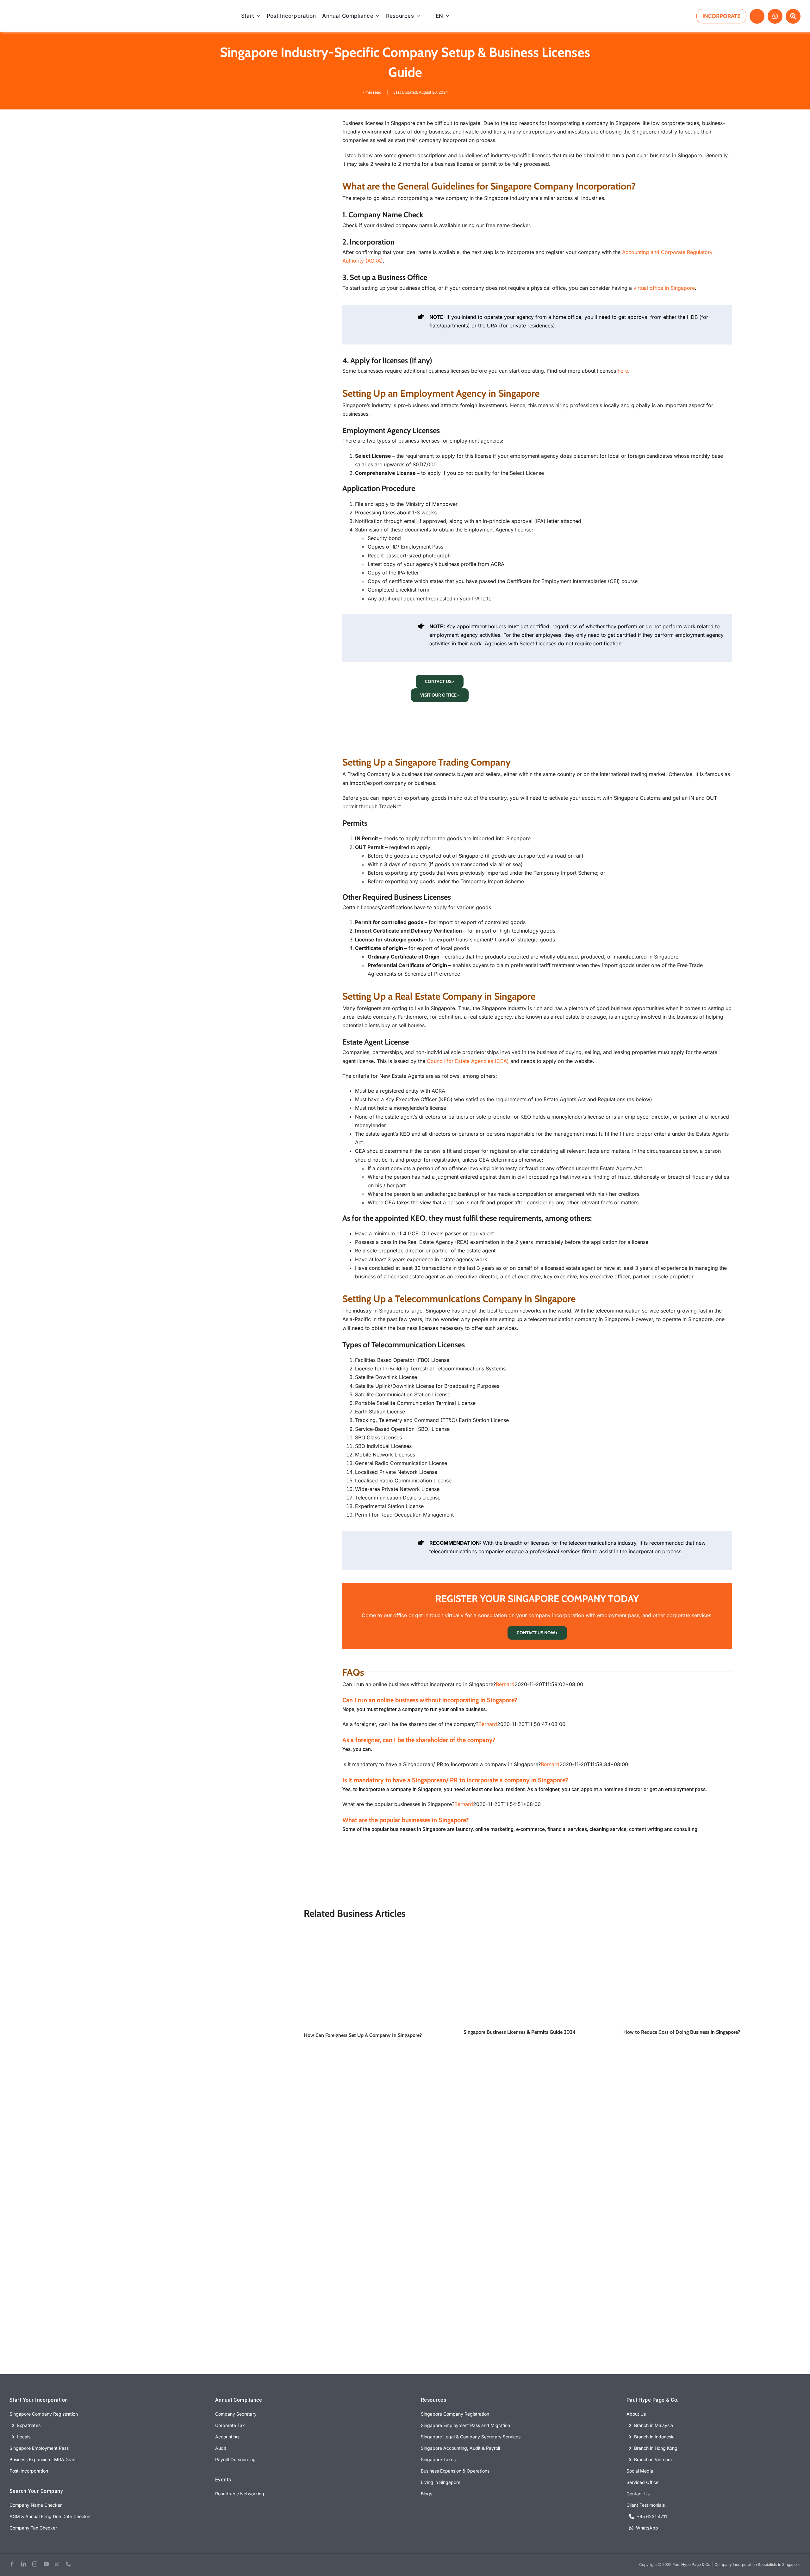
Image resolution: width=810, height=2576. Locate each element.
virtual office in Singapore (664, 288)
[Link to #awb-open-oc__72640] (793, 16)
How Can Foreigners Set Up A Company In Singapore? (363, 2035)
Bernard (505, 1684)
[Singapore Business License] (537, 1936)
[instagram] (35, 2564)
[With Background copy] (66, 10)
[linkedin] (23, 2564)
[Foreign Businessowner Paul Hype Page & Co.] (377, 1936)
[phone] (68, 2564)
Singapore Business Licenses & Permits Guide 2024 (520, 2032)
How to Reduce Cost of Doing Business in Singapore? (682, 2032)
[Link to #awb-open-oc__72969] (757, 16)
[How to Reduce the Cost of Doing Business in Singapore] (697, 1936)
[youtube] (46, 2564)
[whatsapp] (57, 2564)
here (623, 371)
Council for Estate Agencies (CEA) (468, 1061)
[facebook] (12, 2564)
